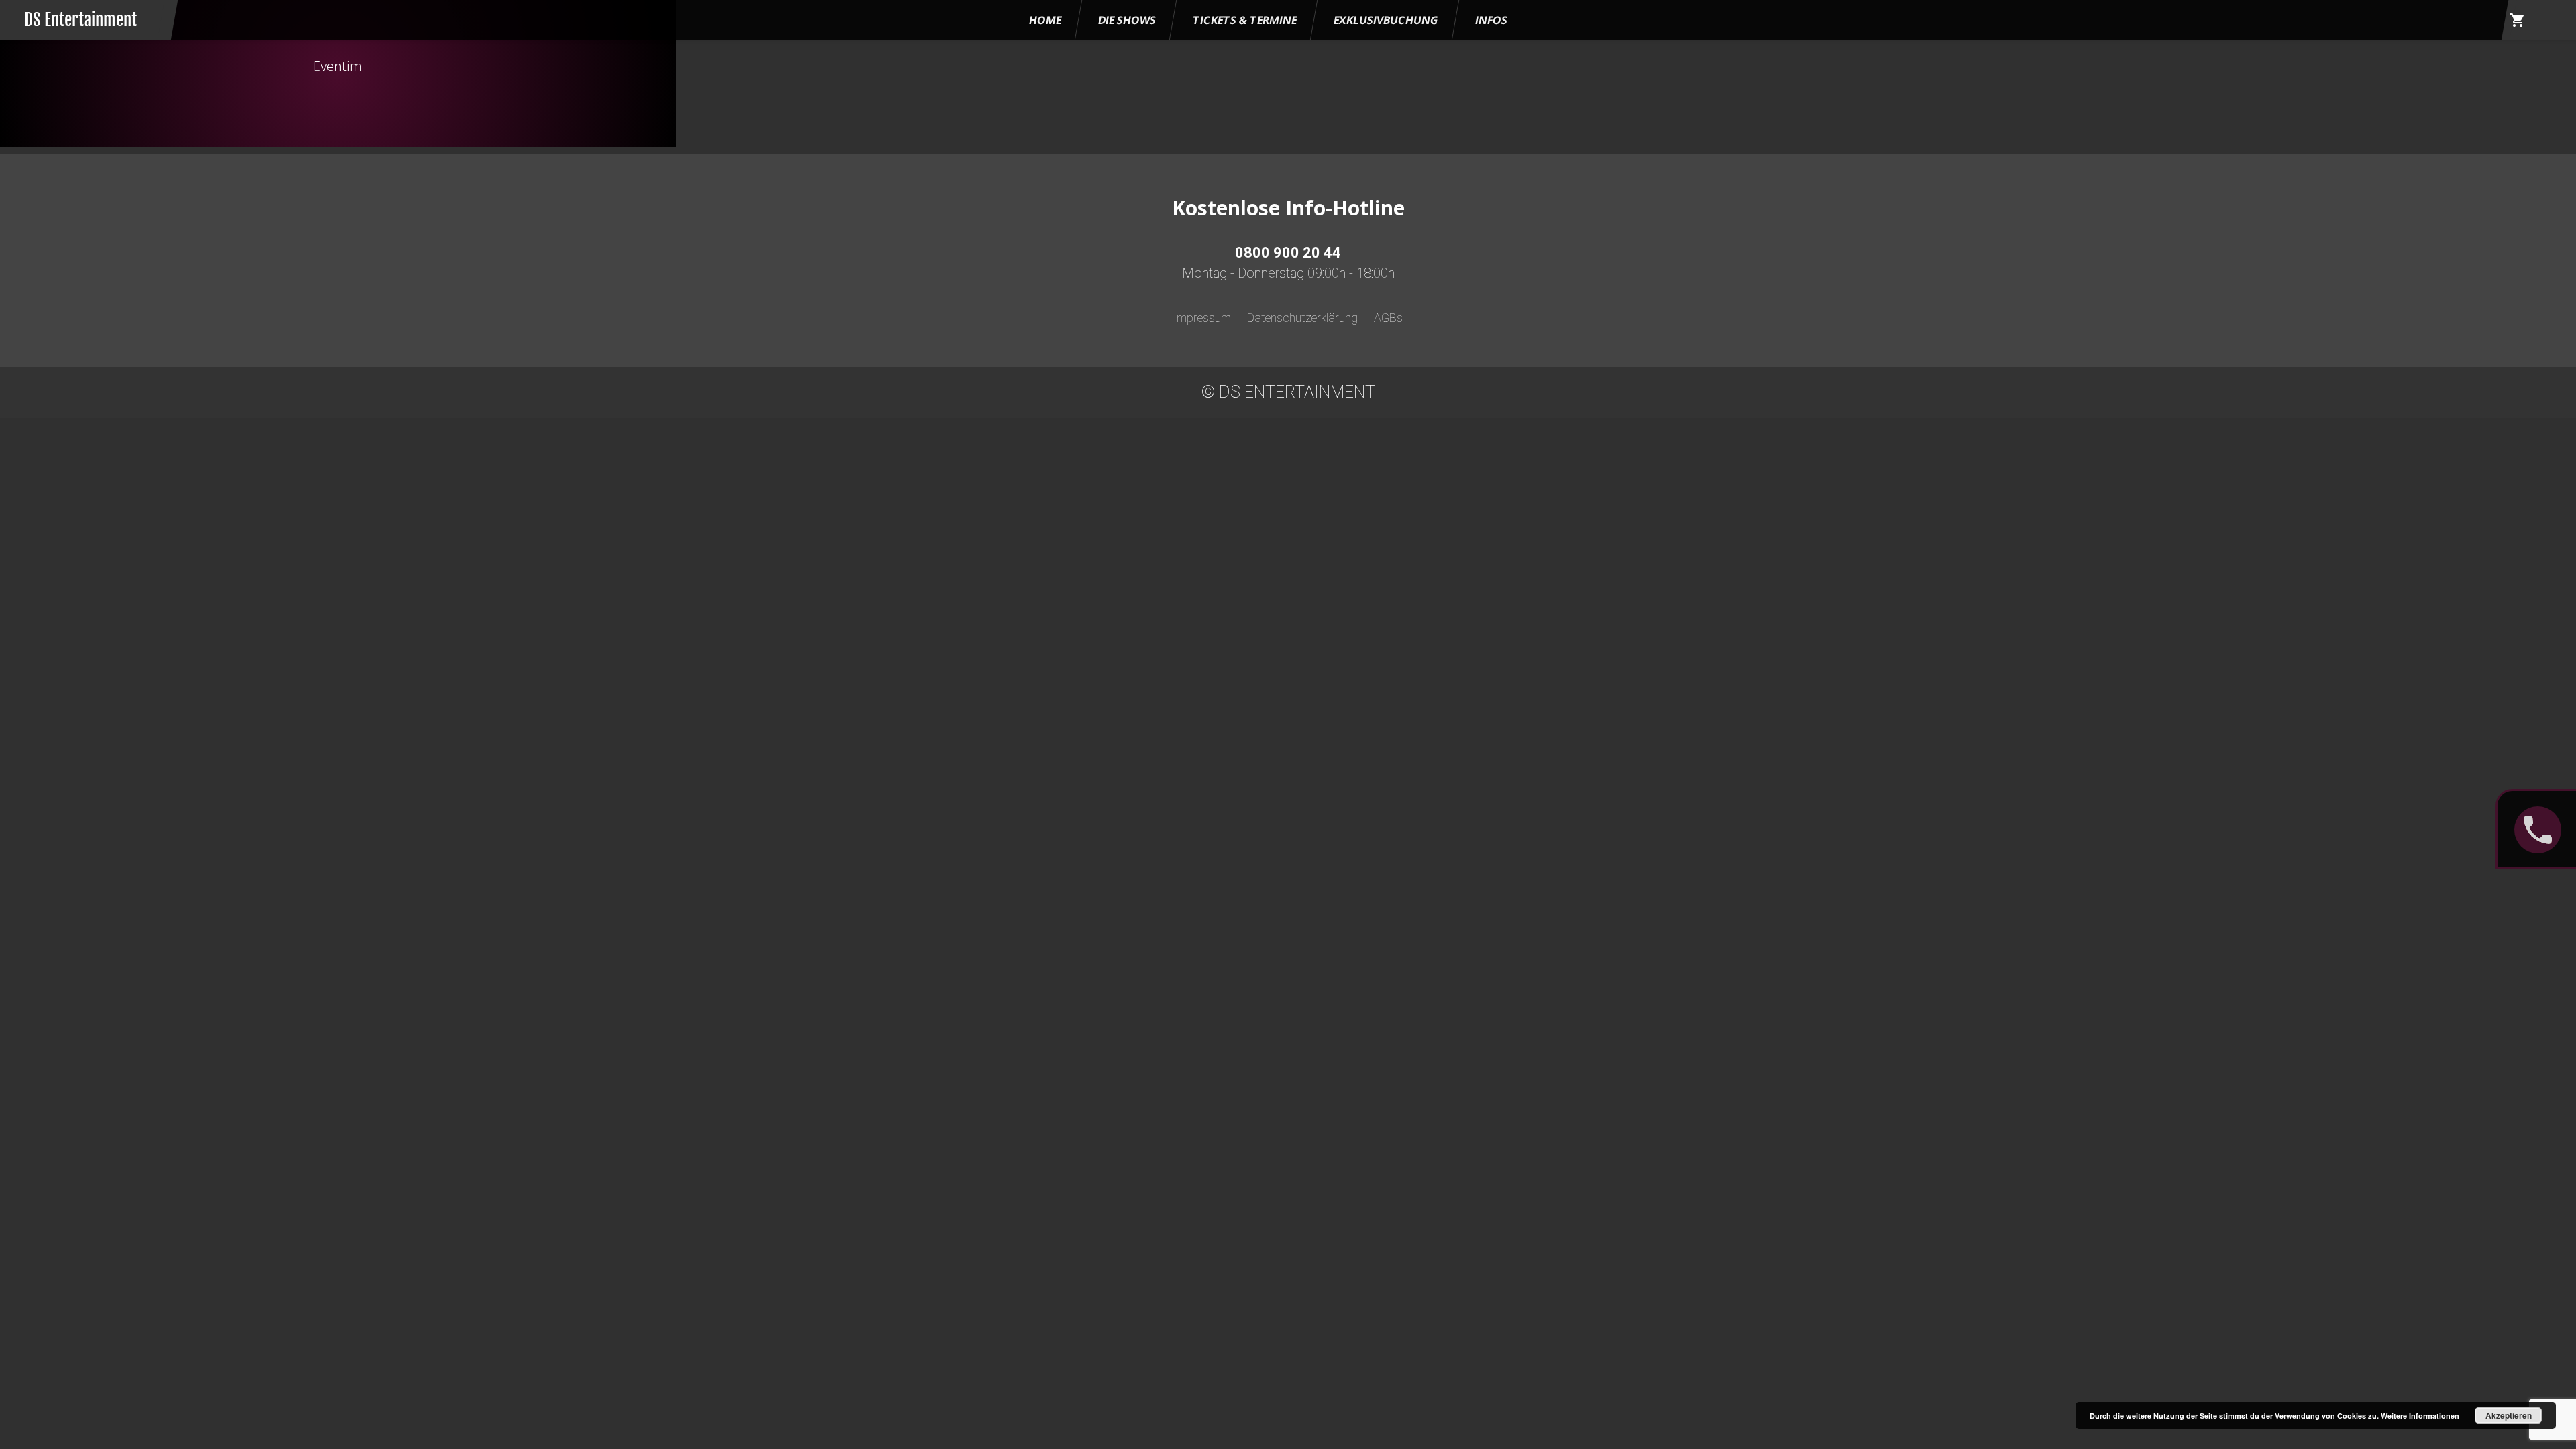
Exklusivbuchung (1386, 20)
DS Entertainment (80, 20)
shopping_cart (2518, 20)
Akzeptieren (2509, 1415)
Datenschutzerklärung (1302, 318)
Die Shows (1127, 20)
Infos (1491, 20)
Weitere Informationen (2420, 1416)
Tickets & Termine (1245, 20)
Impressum (1202, 318)
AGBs (1388, 318)
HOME (1045, 20)
